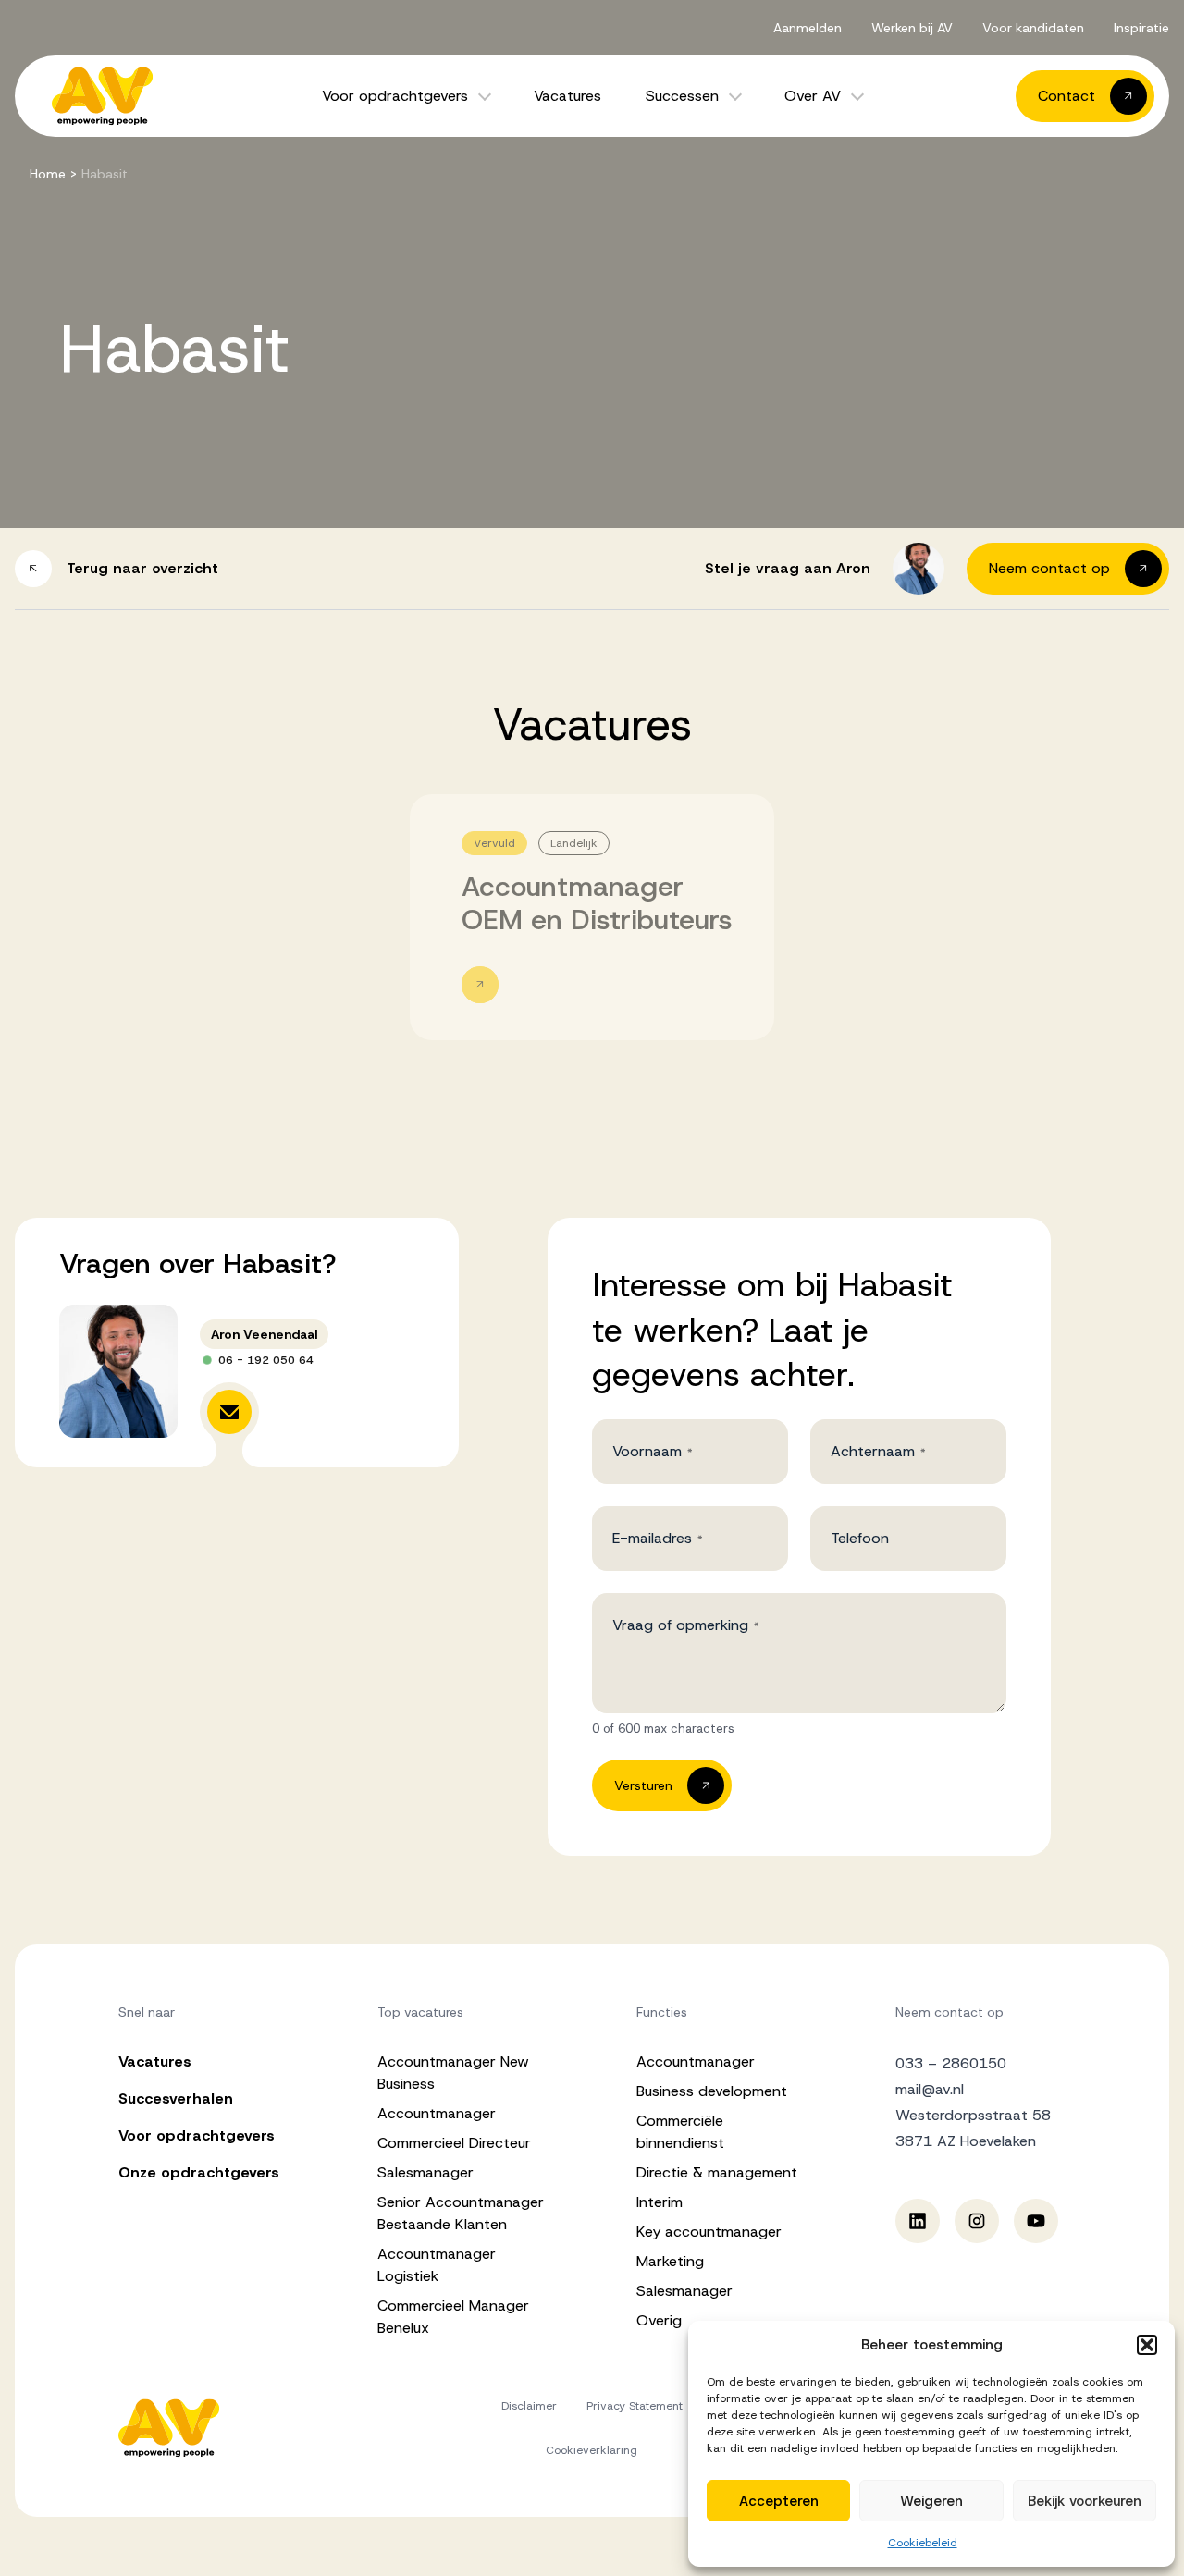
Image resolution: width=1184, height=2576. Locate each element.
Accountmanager (437, 2113)
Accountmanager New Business (453, 2073)
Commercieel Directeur (454, 2143)
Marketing (670, 2261)
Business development (712, 2091)
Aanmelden (808, 28)
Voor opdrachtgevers (395, 96)
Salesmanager (425, 2172)
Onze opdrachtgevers (199, 2172)
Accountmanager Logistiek (437, 2265)
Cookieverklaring (592, 2450)
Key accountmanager (709, 2232)
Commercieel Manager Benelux (453, 2317)
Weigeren (931, 2501)
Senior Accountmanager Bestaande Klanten (461, 2213)
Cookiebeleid (923, 2543)
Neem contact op (950, 2012)
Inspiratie (1141, 28)
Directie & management (717, 2172)
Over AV (813, 96)
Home (48, 174)
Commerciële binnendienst (680, 2132)
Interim (660, 2202)
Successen (682, 96)
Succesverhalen (176, 2098)
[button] (1147, 2345)
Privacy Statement (635, 2406)
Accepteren (779, 2501)
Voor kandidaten (1033, 28)
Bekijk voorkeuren (1085, 2501)
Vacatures (567, 96)
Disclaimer (529, 2406)
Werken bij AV (912, 28)
